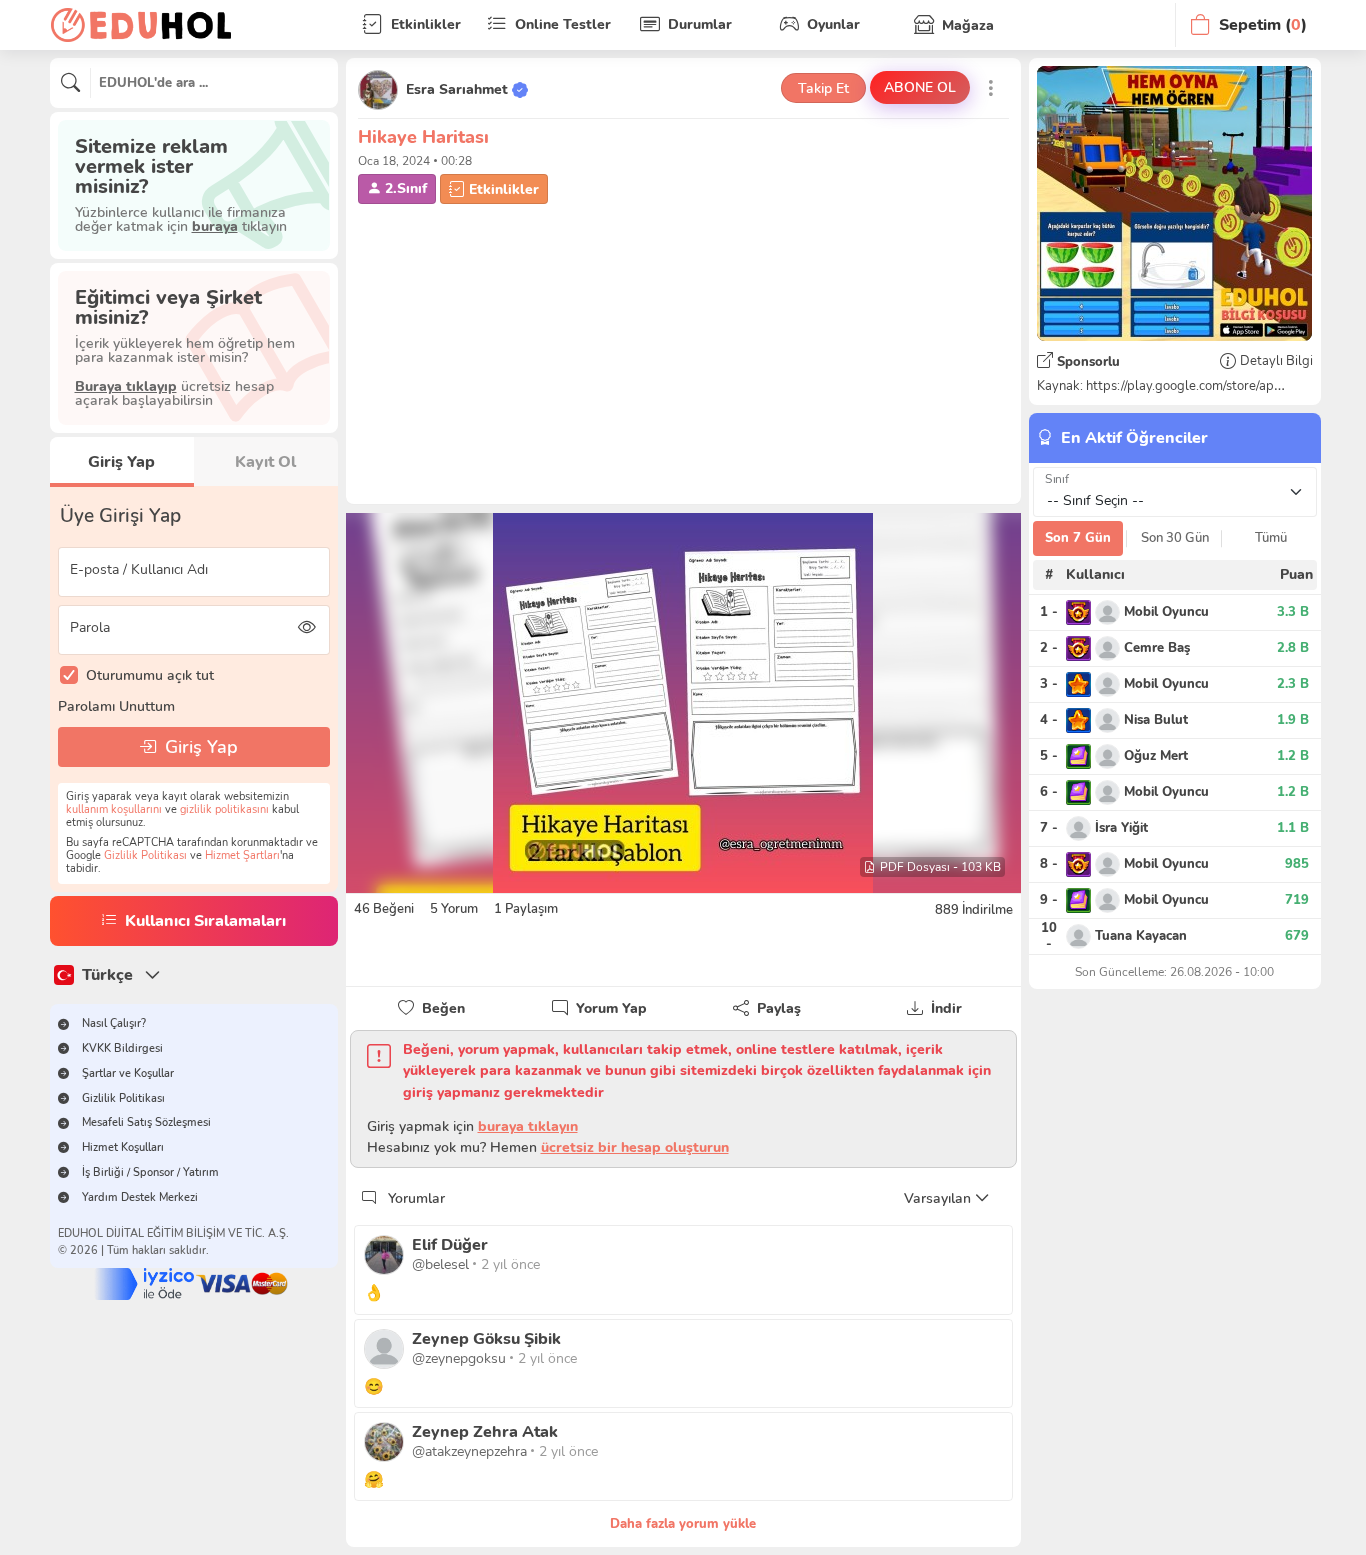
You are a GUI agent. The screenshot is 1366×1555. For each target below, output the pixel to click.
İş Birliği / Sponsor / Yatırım (150, 1172)
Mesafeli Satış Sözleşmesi (146, 1122)
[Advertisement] (683, 352)
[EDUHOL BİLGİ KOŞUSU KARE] (1174, 203)
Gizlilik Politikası (145, 855)
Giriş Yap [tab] (121, 462)
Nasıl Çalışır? (114, 1023)
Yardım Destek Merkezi (140, 1197)
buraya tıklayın (528, 1126)
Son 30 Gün (1175, 538)
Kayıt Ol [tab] (265, 462)
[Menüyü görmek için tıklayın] (991, 87)
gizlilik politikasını (224, 809)
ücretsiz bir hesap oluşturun (635, 1147)
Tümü (1271, 538)
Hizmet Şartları (242, 855)
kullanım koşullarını (114, 809)
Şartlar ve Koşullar (128, 1073)
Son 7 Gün (1078, 538)
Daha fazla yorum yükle (683, 1524)
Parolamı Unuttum (116, 706)
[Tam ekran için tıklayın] (683, 703)
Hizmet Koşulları (123, 1147)
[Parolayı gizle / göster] (307, 627)
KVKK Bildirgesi (122, 1048)
